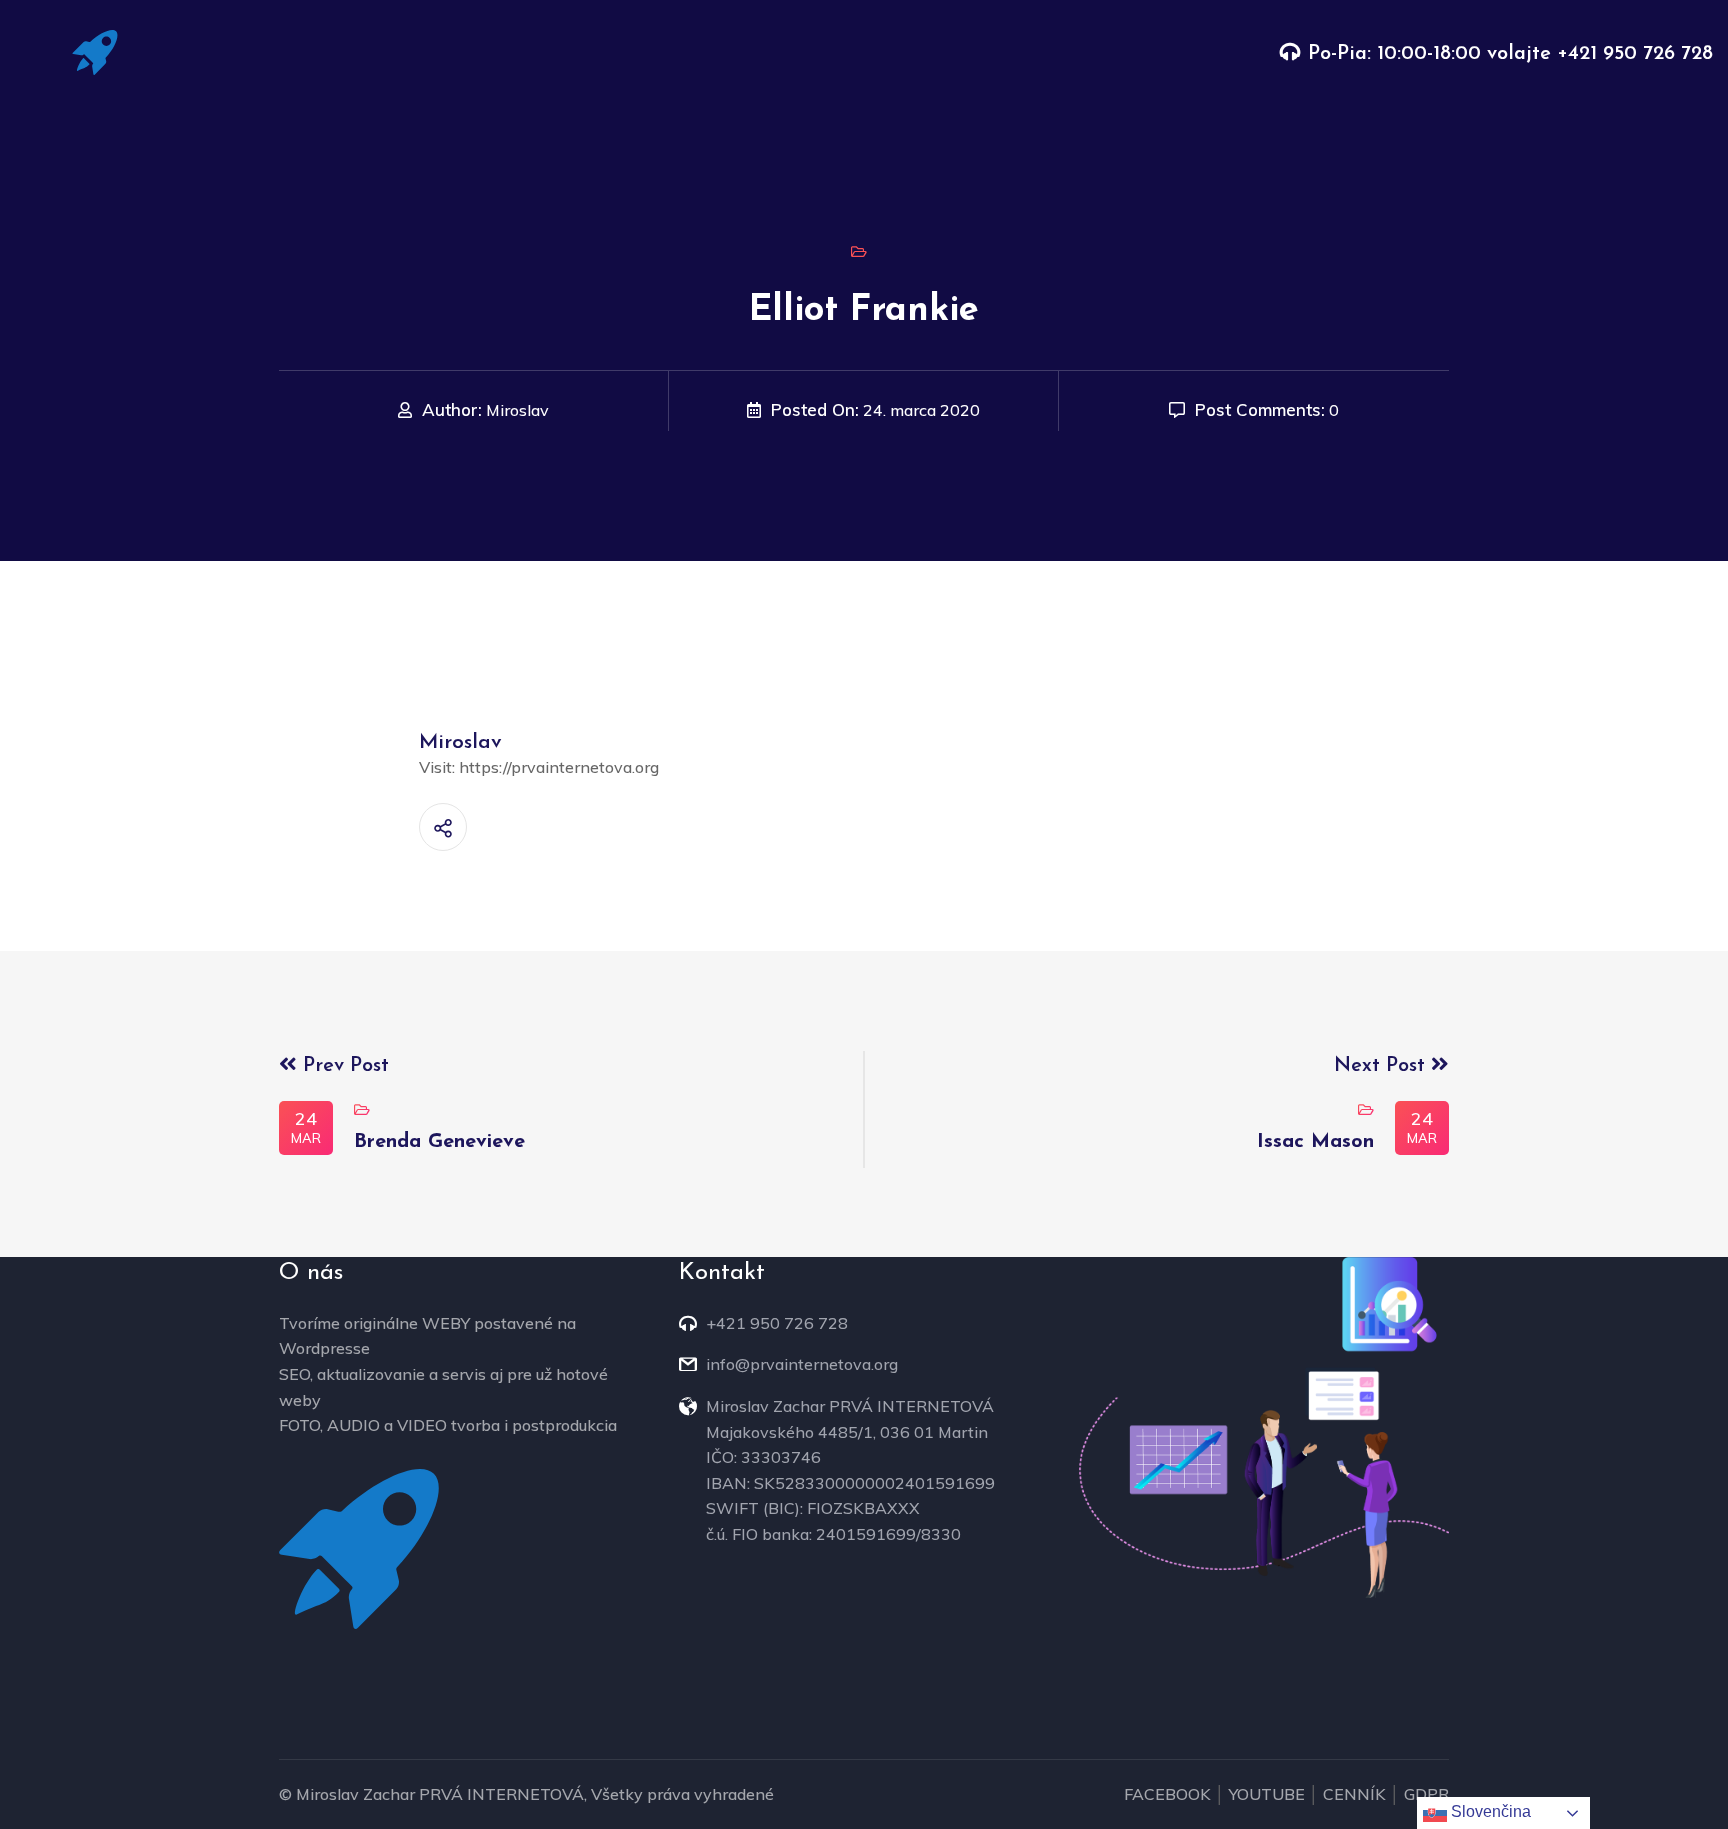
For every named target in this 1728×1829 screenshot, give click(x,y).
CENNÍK (1354, 1794)
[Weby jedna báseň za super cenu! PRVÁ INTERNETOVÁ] (95, 51)
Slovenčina (1489, 1811)
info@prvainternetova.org (802, 1364)
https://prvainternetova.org (559, 767)
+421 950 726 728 (1635, 54)
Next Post (1382, 1066)
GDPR (1426, 1794)
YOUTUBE (1267, 1794)
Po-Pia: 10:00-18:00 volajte (1432, 54)
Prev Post (343, 1066)
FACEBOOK (1167, 1794)
